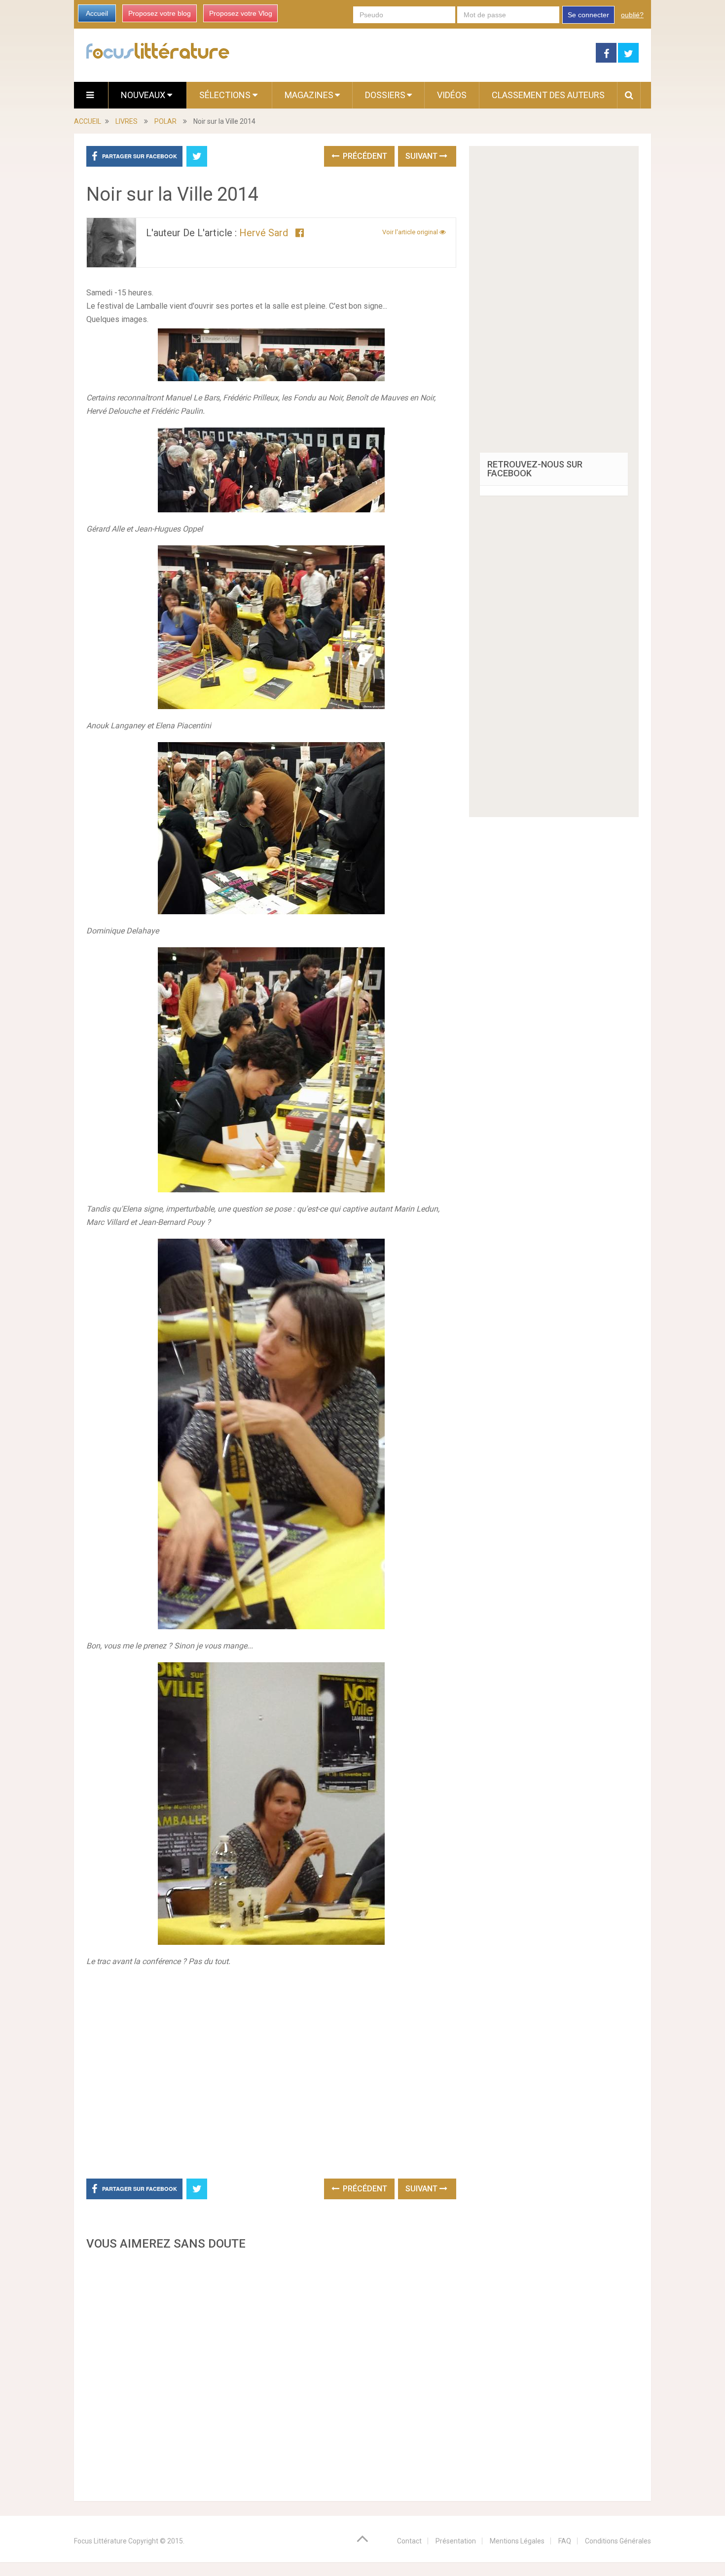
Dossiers (385, 95)
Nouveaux (144, 95)
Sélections (226, 95)
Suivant (422, 156)
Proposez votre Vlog (241, 13)
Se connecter (588, 15)
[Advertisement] (271, 2373)
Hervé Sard (264, 233)
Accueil (97, 13)
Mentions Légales (517, 2541)
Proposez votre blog (160, 13)
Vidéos (452, 95)
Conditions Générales (618, 2541)
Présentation (456, 2541)
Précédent (364, 156)
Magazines (309, 95)
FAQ (565, 2541)
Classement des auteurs (548, 95)
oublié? (632, 15)
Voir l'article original (411, 232)
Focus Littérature (100, 2541)
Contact (409, 2541)
